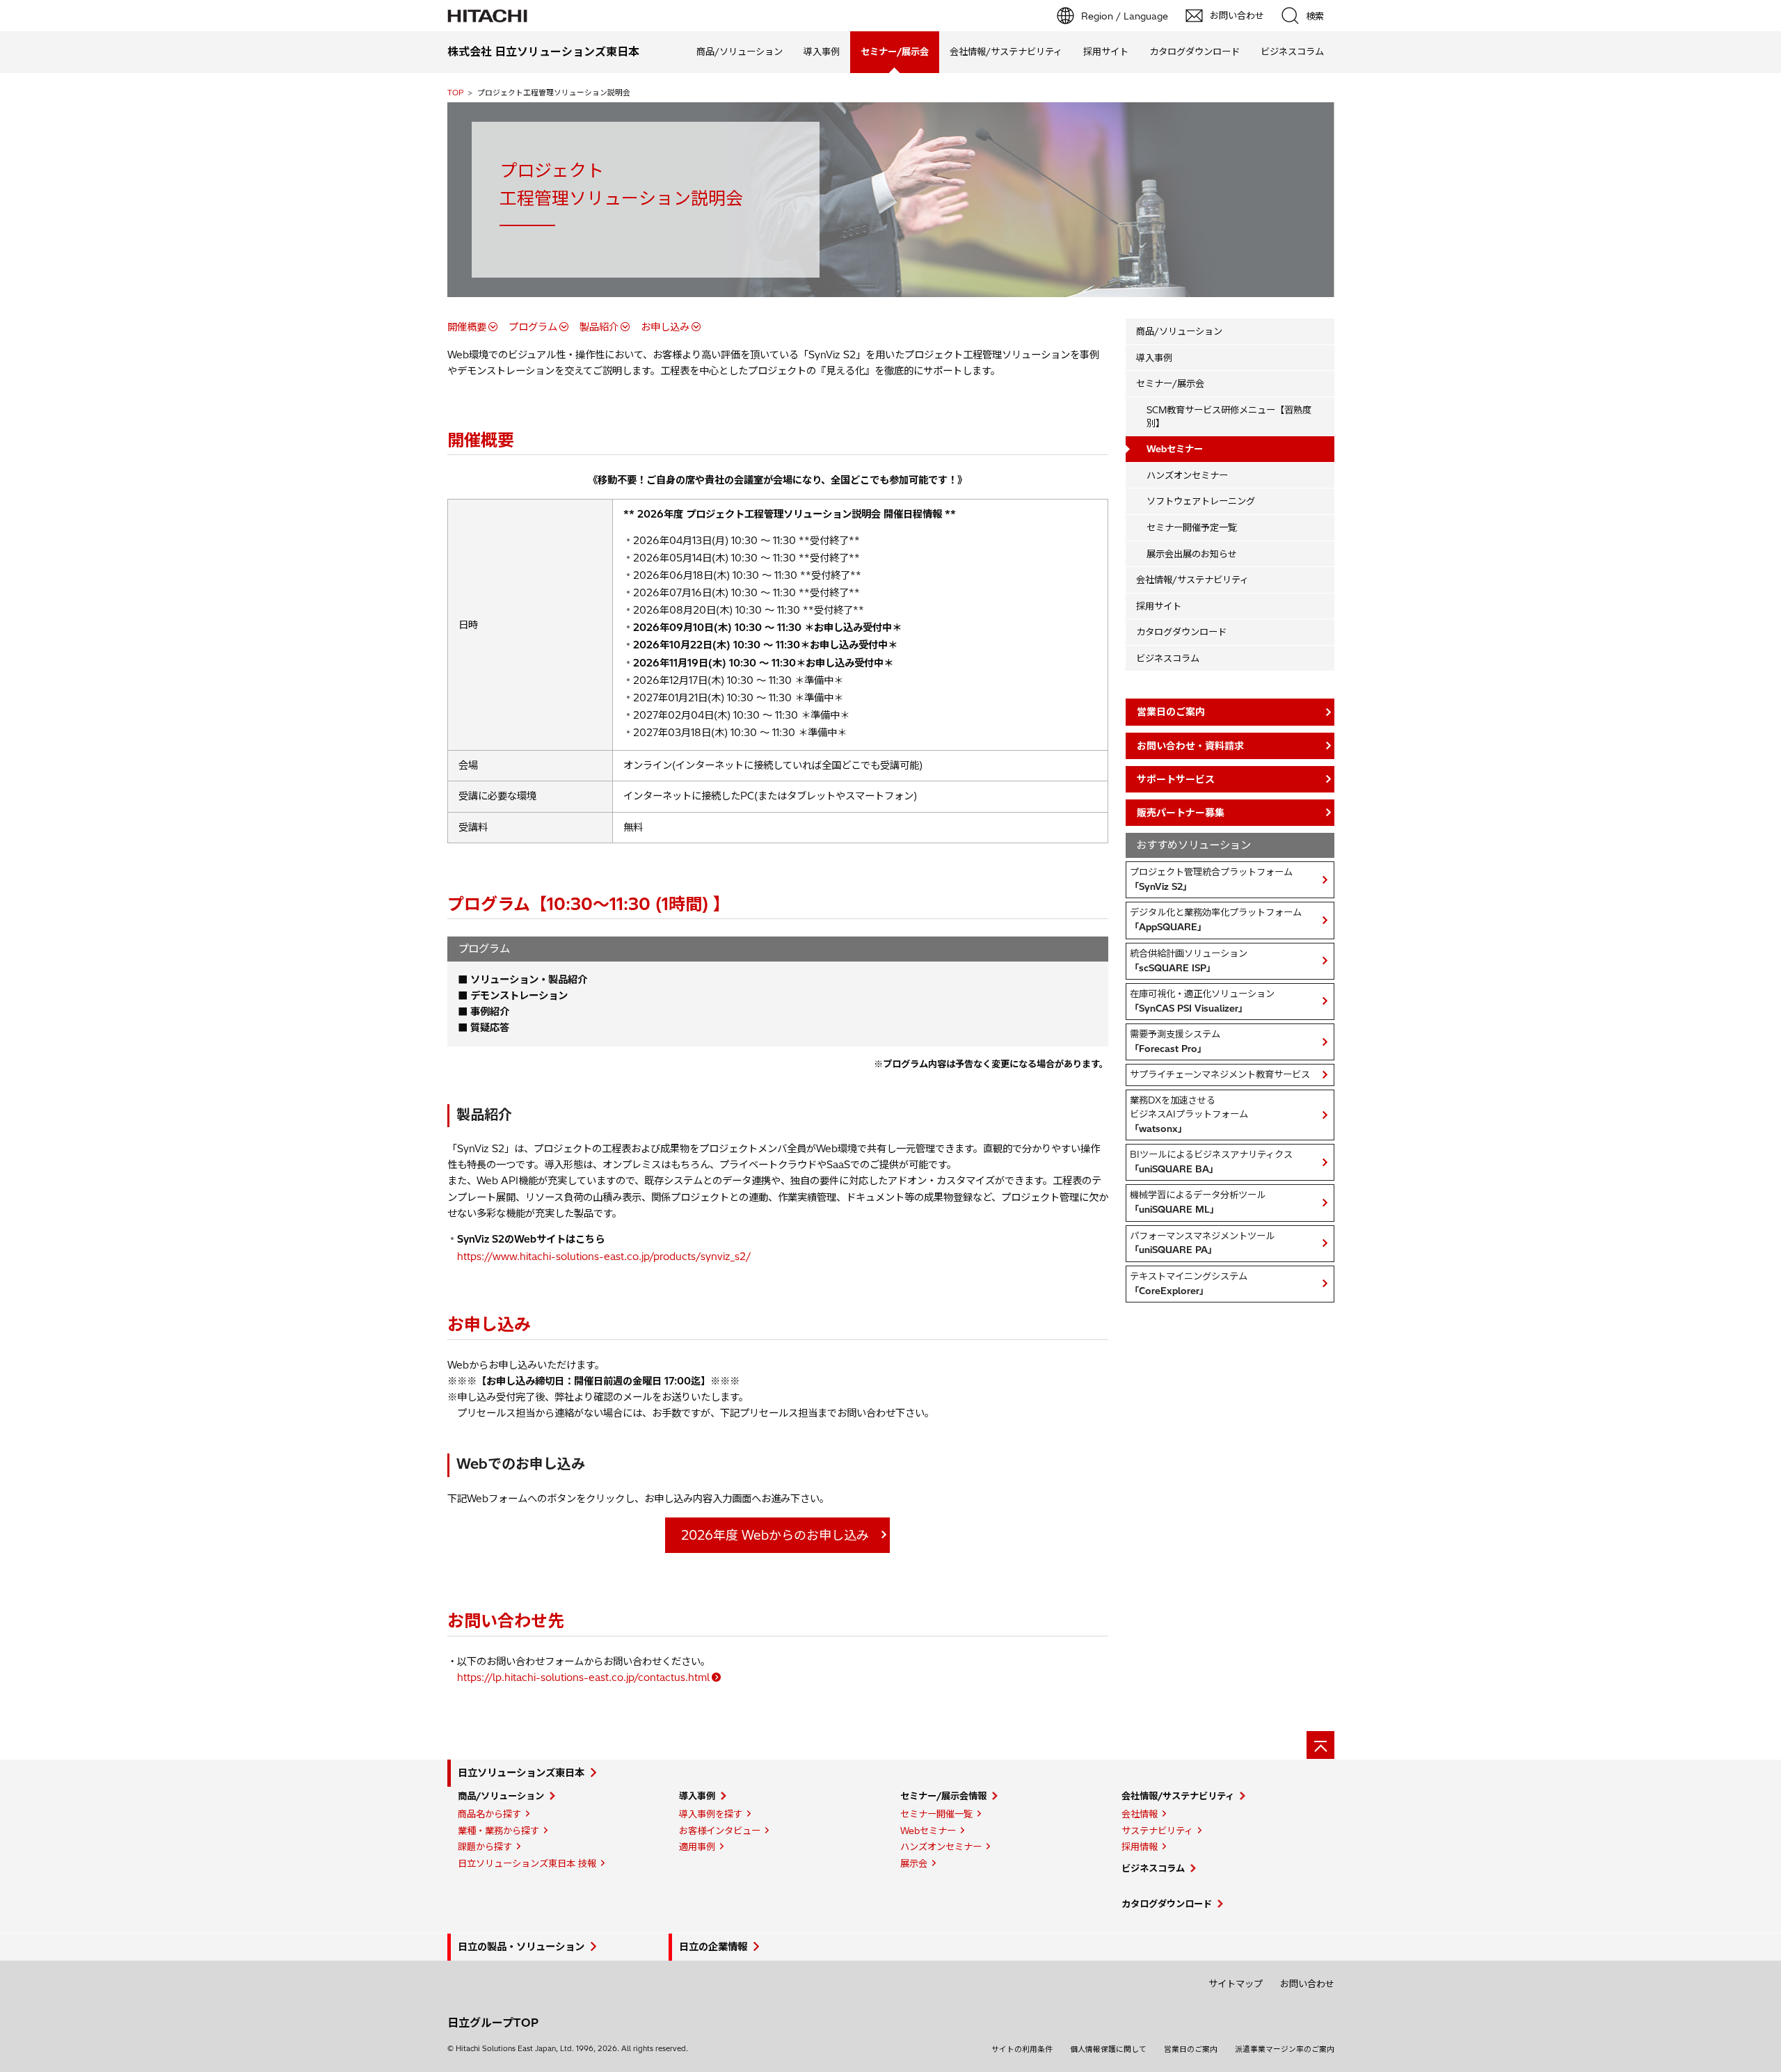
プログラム (533, 327)
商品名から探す (489, 1814)
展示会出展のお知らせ (1192, 554)
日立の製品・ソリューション (521, 1947)
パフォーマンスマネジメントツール (1202, 1243)
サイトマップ (1236, 1984)
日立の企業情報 (713, 1947)
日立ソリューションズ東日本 (521, 1773)
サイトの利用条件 (1022, 2049)
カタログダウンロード (1195, 51)
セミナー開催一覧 (936, 1814)
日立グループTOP (493, 2023)
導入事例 (822, 51)
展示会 (914, 1863)
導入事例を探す (711, 1814)
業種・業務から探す (498, 1831)
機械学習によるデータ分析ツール (1198, 1202)
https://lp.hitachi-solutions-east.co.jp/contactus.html (583, 1677)
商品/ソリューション (740, 51)
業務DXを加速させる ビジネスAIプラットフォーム (1189, 1114)
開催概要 (467, 327)
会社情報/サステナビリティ (1006, 51)
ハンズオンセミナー (1187, 475)
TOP (455, 93)
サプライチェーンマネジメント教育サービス (1220, 1074)
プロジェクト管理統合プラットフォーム (1211, 879)
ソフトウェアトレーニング (1201, 501)
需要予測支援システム (1175, 1041)
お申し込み (665, 327)
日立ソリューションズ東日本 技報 (527, 1863)
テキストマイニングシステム (1189, 1283)
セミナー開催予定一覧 (1192, 527)
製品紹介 (599, 327)
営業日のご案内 (1191, 2049)
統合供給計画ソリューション (1189, 961)
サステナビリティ (1157, 1831)
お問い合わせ (1307, 1984)
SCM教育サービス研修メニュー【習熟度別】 (1229, 416)
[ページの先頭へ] (1320, 1745)
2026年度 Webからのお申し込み (775, 1535)
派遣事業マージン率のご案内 (1285, 2049)
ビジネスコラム (1292, 51)
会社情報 (1140, 1814)
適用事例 (697, 1847)
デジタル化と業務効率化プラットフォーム (1216, 919)
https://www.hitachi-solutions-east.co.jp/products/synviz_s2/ (604, 1257)
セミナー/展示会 (1170, 383)
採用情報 (1140, 1847)
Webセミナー (928, 1831)
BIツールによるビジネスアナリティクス (1211, 1162)
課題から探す (485, 1847)
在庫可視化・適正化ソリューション (1202, 1001)
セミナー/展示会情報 (943, 1796)
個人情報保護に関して (1108, 2049)
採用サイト (1106, 51)
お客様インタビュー (720, 1831)
